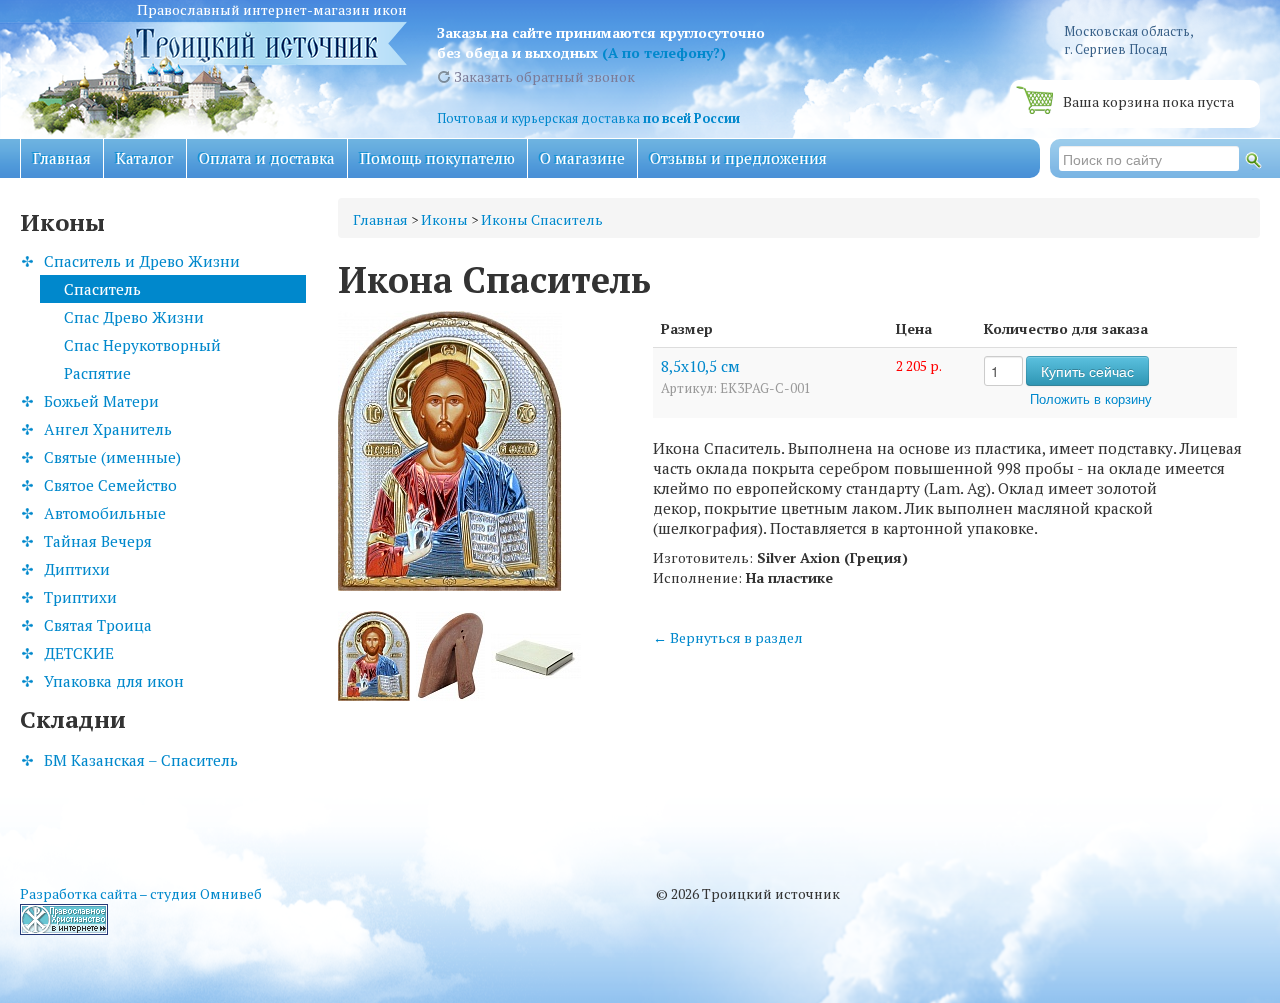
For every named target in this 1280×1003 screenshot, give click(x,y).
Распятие (97, 373)
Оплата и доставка (267, 158)
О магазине (582, 158)
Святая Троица (98, 625)
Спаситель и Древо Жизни (142, 261)
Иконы (444, 219)
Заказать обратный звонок (543, 76)
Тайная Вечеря (98, 541)
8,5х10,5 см (700, 366)
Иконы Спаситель (542, 219)
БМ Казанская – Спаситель (141, 760)
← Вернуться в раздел (728, 637)
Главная (62, 158)
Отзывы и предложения (738, 158)
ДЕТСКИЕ (79, 653)
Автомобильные (105, 513)
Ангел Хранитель (108, 429)
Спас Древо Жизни (134, 317)
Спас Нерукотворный (142, 345)
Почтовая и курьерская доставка (588, 118)
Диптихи (77, 569)
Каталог (145, 158)
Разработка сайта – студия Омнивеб (141, 893)
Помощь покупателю (437, 158)
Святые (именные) (112, 457)
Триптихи (80, 597)
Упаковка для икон (114, 681)
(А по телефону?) (664, 52)
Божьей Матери (101, 401)
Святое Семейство (110, 485)
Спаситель (102, 289)
